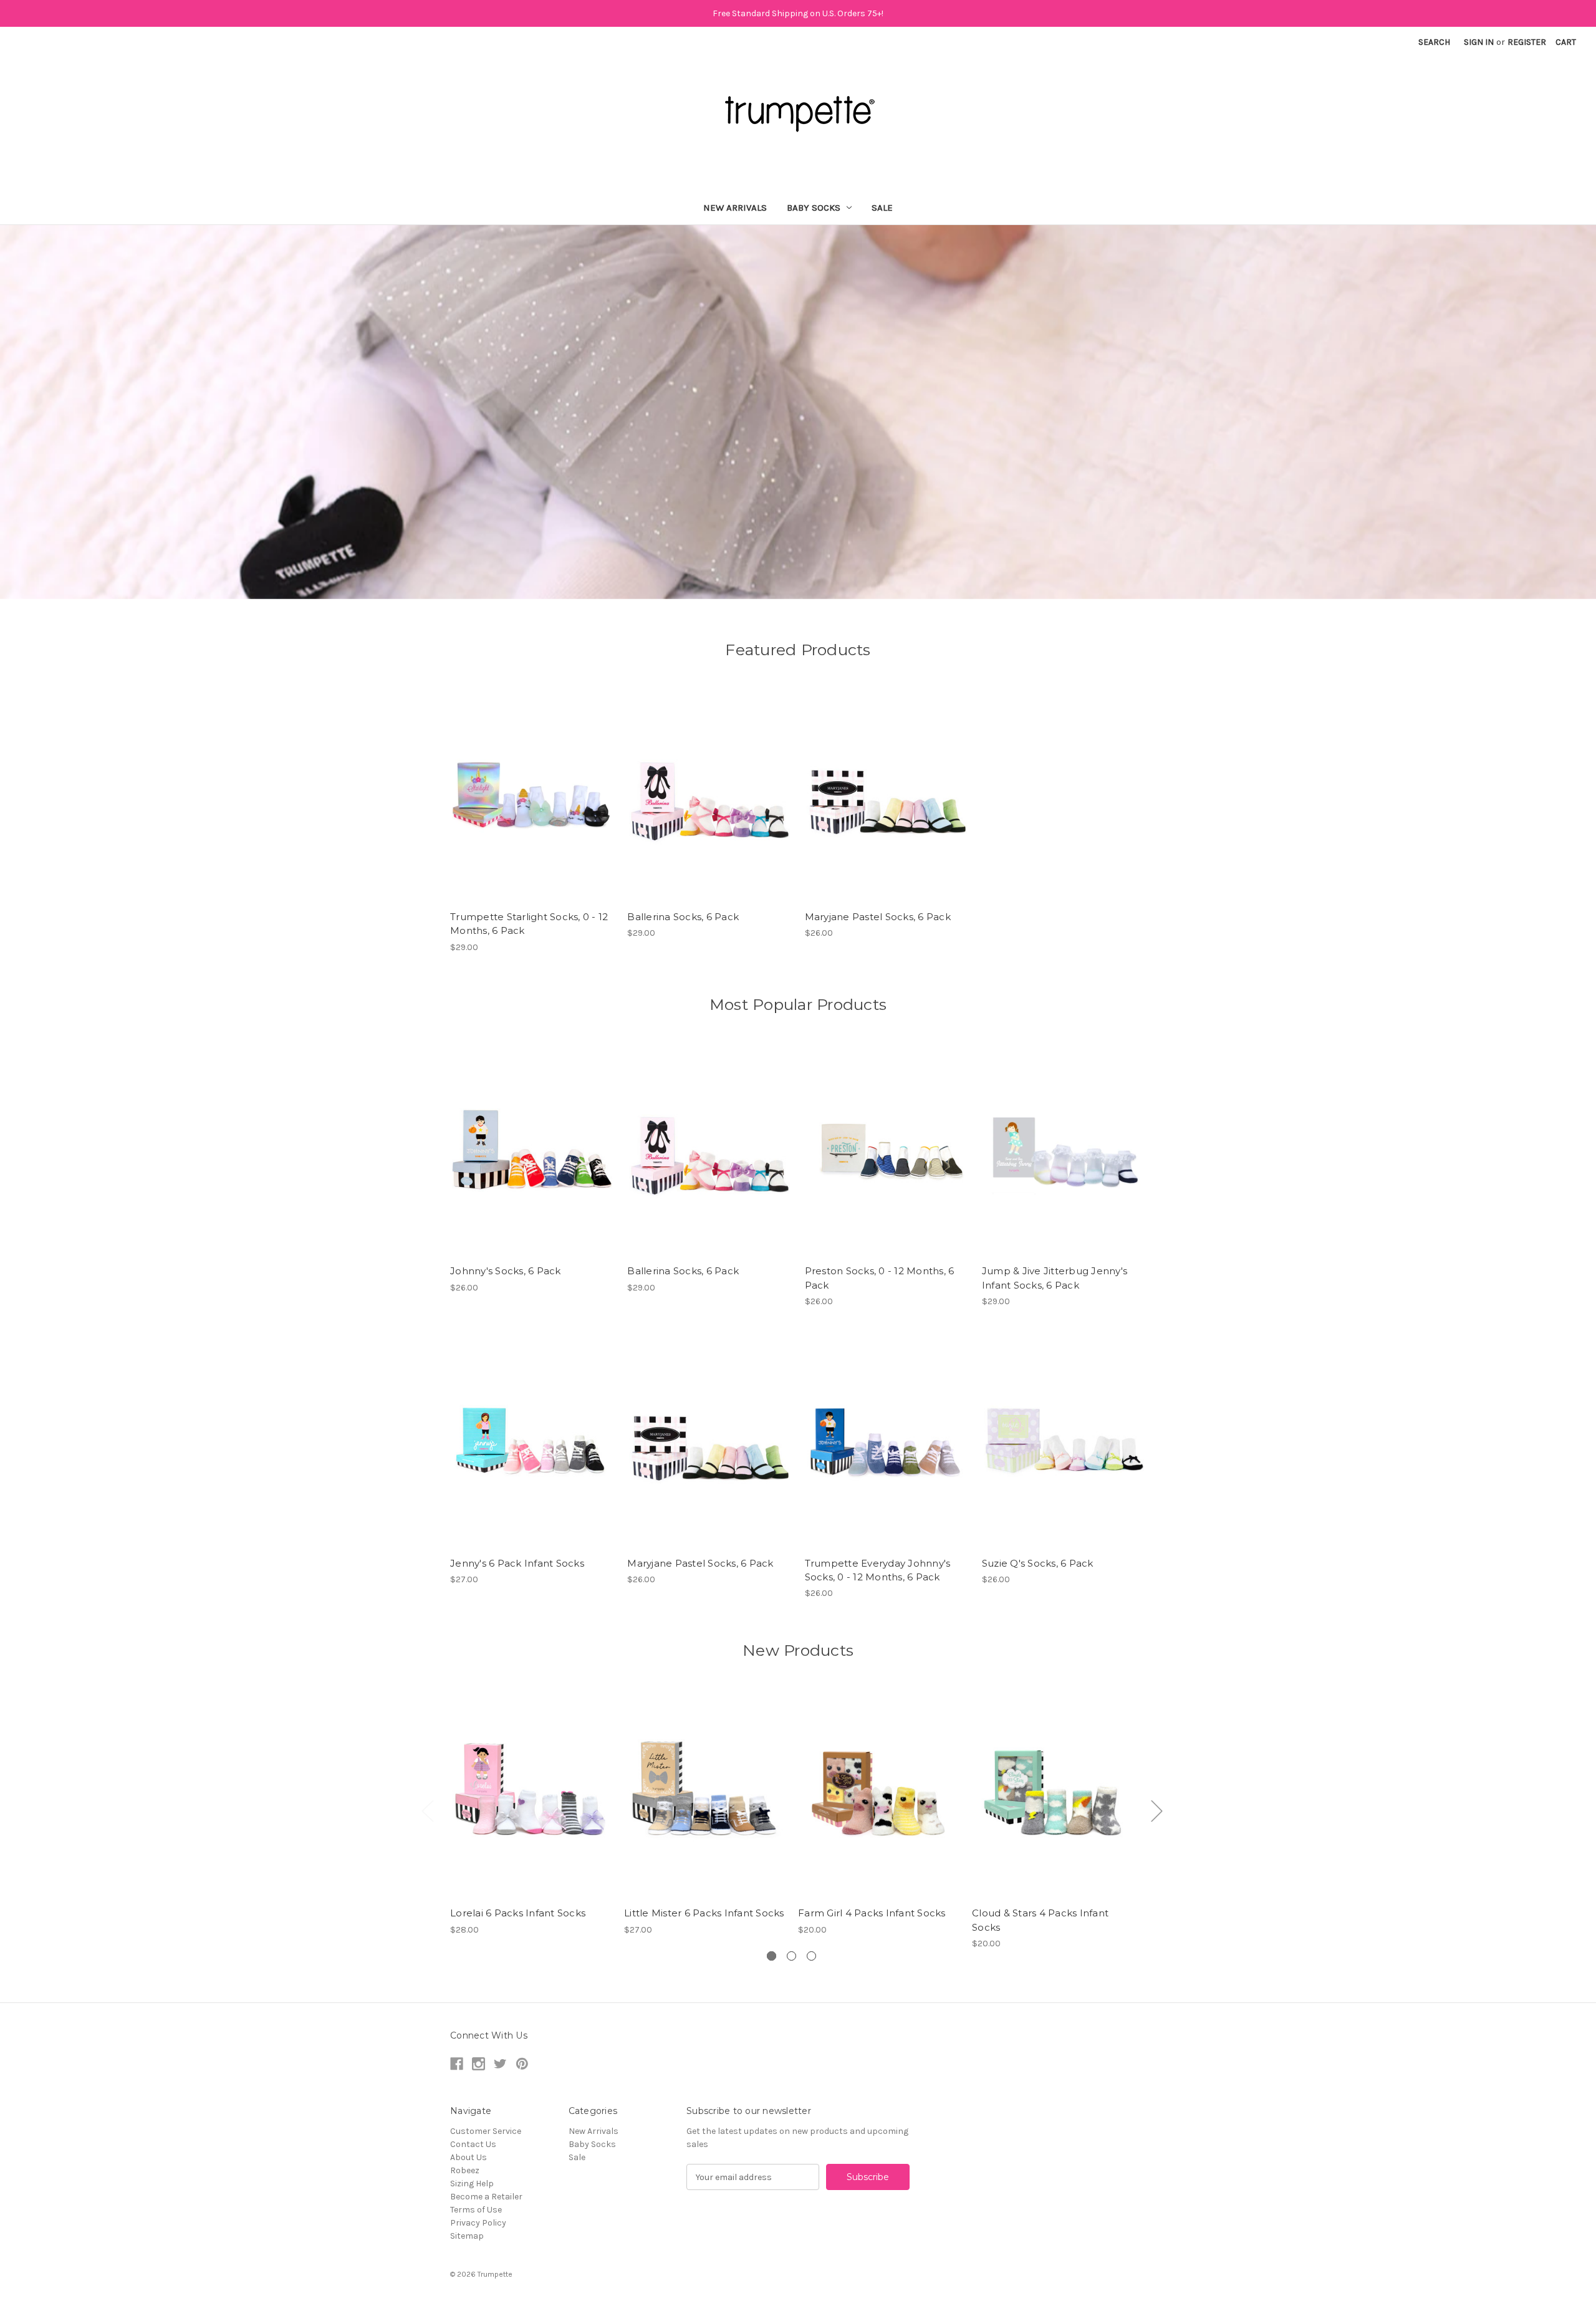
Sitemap (467, 2236)
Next (1156, 1810)
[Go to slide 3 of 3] (811, 1956)
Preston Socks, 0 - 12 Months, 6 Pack (880, 1278)
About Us (469, 2157)
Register (1527, 42)
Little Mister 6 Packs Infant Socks (704, 1913)
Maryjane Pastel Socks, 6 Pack (878, 917)
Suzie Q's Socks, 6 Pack (1038, 1563)
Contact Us (473, 2144)
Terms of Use (476, 2210)
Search (1434, 42)
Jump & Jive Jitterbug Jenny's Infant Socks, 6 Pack (1055, 1278)
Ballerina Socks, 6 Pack (683, 917)
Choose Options (532, 795)
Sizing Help (472, 2183)
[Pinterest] (522, 2064)
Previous (427, 1810)
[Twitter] (500, 2064)
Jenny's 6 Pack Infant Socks (517, 1563)
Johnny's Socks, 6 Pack (506, 1271)
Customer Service (486, 2131)
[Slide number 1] (798, 412)
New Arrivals (735, 208)
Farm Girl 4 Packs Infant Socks (872, 1913)
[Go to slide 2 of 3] (791, 1956)
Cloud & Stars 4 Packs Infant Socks (1040, 1920)
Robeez (465, 2170)
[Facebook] (457, 2064)
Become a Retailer (486, 2197)
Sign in (1479, 42)
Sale (882, 208)
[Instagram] (478, 2064)
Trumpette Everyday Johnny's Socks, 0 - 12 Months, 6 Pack (878, 1570)
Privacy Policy (478, 2223)
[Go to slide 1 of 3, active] (772, 1956)
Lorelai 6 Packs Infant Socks (518, 1913)
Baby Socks (814, 208)
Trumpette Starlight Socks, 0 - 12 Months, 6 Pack (529, 924)
